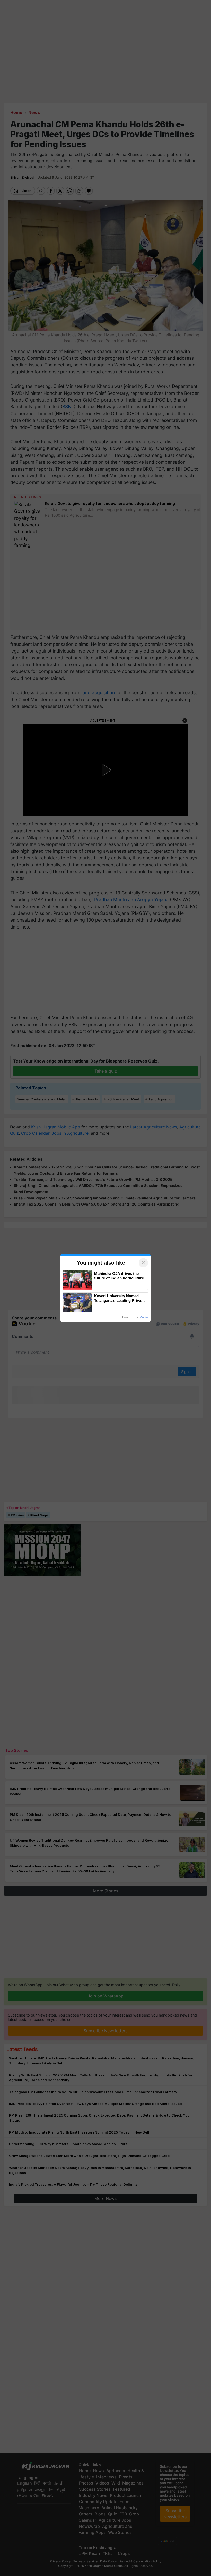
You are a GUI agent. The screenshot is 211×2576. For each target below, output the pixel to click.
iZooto (144, 1317)
